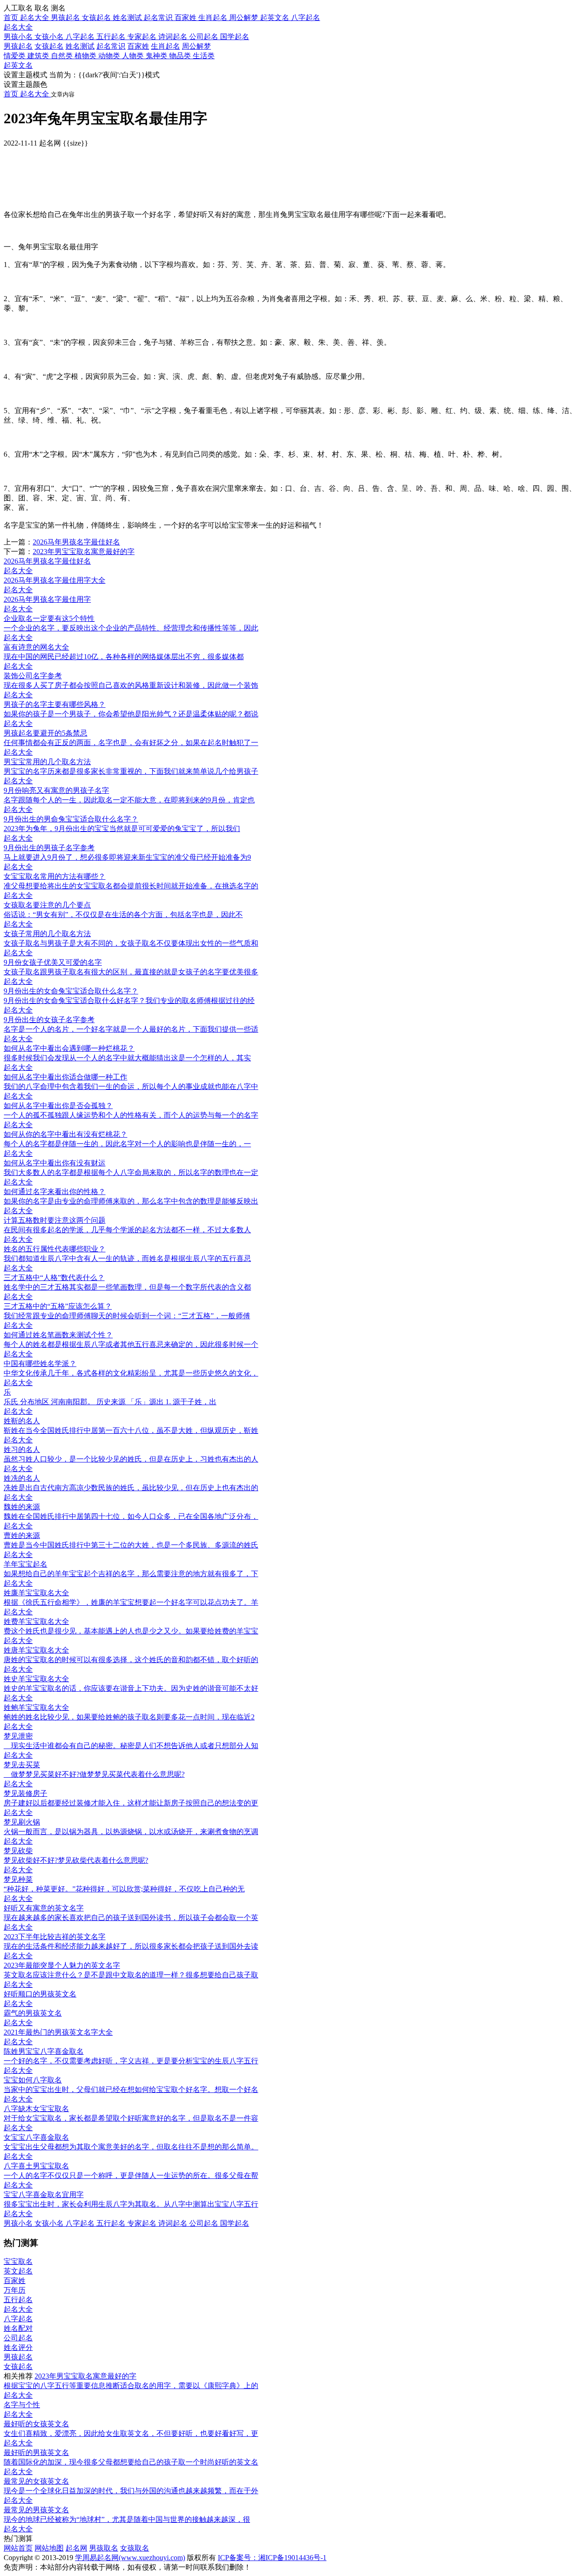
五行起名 (112, 37)
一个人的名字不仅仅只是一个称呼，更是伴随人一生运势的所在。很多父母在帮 (131, 2175)
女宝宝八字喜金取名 (36, 2137)
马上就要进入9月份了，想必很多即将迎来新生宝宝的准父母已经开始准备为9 (127, 857)
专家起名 (143, 37)
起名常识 (111, 46)
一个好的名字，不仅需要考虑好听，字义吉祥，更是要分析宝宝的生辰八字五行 (131, 2061)
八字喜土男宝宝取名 (36, 2166)
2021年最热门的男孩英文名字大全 (58, 2032)
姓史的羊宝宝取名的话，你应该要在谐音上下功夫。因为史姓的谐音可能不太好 (131, 1688)
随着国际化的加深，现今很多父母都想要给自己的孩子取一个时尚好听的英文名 (131, 2462)
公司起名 (205, 37)
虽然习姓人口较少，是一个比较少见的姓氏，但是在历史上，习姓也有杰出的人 (131, 1459)
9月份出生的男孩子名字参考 (49, 848)
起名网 (76, 2548)
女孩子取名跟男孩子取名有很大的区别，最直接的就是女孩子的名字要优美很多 (131, 972)
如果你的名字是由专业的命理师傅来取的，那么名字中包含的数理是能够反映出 (131, 1201)
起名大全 (18, 27)
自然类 (63, 56)
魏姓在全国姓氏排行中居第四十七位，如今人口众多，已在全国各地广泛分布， (131, 1516)
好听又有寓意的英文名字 (44, 1908)
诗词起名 (174, 37)
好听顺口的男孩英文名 (40, 1994)
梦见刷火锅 (22, 1822)
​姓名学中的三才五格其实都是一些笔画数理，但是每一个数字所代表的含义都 (127, 1287)
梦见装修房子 (25, 1793)
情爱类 (15, 56)
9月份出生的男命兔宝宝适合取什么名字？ (71, 819)
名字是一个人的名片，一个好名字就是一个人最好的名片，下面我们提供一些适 (131, 1029)
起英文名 (18, 65)
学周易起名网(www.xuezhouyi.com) (130, 2558)
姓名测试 (80, 46)
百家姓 (138, 46)
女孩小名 (50, 37)
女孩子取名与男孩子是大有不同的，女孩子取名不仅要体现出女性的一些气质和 (131, 943)
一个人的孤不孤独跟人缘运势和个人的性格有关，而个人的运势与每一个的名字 (131, 1115)
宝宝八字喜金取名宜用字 (44, 2195)
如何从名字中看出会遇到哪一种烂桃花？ (69, 1048)
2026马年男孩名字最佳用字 (47, 599)
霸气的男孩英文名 (33, 2013)
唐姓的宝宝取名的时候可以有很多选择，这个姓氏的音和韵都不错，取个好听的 (131, 1660)
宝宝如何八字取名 (33, 2080)
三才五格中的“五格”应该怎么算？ (58, 1306)
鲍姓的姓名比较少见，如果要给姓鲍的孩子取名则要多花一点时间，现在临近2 (129, 1717)
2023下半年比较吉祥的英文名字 (55, 1937)
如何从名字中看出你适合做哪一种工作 (65, 1077)
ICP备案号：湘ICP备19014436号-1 (272, 2558)
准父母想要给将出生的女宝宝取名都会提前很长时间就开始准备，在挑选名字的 (131, 886)
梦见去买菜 (22, 1765)
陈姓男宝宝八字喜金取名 (44, 2051)
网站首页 (18, 2548)
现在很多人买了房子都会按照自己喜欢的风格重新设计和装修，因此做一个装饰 (131, 685)
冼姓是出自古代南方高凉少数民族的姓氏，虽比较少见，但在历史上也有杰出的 (131, 1488)
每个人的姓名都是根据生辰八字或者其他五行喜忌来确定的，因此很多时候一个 (131, 1344)
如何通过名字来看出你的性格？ (55, 1192)
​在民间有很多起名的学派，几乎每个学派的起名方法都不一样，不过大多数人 (127, 1230)
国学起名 (235, 37)
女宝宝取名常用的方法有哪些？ (55, 876)
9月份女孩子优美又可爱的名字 (53, 962)
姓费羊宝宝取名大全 (36, 1621)
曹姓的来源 (22, 1535)
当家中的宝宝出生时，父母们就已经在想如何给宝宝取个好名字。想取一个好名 (131, 2090)
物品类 (181, 56)
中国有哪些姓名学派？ (40, 1364)
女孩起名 (49, 46)
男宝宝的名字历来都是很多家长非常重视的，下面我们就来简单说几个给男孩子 (131, 771)
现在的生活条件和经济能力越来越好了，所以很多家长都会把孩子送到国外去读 (131, 1946)
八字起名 (81, 37)
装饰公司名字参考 (33, 676)
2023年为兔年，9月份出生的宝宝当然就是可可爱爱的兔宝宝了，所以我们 (122, 829)
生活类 (204, 56)
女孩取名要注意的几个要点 (47, 905)
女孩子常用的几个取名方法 (47, 934)
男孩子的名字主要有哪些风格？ (55, 704)
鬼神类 (157, 56)
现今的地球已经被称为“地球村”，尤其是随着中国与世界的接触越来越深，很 (127, 2519)
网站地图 (49, 2548)
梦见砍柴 (18, 1851)
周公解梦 (196, 46)
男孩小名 (19, 37)
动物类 (110, 56)
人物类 (134, 56)
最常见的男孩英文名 (36, 2510)
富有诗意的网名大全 (36, 647)
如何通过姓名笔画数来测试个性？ (58, 1335)
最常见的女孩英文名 (36, 2481)
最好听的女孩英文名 (36, 2424)
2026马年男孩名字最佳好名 (76, 542)
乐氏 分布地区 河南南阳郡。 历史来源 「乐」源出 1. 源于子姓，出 (110, 1402)
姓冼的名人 (22, 1478)
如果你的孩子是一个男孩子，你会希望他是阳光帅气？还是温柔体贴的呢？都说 (131, 714)
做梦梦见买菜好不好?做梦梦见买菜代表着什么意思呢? (94, 1774)
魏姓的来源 (22, 1507)
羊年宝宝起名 (25, 1564)
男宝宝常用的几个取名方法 (47, 762)
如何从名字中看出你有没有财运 (55, 1163)
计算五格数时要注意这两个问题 (55, 1220)
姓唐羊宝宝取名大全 (36, 1650)
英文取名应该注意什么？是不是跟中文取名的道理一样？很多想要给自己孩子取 (131, 1975)
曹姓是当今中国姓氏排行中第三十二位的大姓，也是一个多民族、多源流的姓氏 (131, 1545)
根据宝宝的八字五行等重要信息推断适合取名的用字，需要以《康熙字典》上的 (131, 2386)
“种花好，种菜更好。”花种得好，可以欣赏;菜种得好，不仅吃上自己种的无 (124, 1889)
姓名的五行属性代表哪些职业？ (55, 1249)
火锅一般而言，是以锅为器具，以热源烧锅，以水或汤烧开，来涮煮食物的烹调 (131, 1832)
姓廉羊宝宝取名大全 (36, 1593)
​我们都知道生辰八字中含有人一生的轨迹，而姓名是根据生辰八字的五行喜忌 (127, 1258)
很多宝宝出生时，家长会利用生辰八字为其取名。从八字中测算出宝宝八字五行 (131, 2204)
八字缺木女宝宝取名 (36, 2109)
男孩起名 (18, 46)
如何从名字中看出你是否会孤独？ (58, 1106)
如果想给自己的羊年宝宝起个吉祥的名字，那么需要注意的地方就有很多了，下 (131, 1574)
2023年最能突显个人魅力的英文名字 (62, 1965)
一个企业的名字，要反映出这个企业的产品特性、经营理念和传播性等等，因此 (131, 628)
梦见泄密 (18, 1736)
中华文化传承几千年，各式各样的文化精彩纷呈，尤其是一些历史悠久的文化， (131, 1373)
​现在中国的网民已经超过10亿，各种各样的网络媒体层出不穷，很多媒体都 (124, 657)
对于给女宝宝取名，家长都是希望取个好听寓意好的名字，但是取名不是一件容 (131, 2118)
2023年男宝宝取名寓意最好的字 (84, 552)
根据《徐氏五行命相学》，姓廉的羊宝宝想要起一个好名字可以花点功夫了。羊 (131, 1602)
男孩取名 (104, 2548)
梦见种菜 (18, 1879)
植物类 (86, 56)
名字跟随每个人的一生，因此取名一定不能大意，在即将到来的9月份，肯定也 (129, 800)
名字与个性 (22, 2405)
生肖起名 (166, 46)
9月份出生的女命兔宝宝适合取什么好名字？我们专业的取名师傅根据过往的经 (129, 1001)
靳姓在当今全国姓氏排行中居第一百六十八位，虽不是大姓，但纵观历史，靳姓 (131, 1430)
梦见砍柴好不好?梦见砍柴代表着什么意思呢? (76, 1860)
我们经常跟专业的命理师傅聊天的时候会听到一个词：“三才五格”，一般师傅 (127, 1316)
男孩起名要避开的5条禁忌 (45, 733)
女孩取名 (135, 2548)
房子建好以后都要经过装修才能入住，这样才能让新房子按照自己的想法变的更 (131, 1803)
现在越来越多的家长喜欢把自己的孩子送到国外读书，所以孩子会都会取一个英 (131, 1918)
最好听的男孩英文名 (36, 2452)
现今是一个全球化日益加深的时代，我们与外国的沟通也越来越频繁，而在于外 (131, 2491)
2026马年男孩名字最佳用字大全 (55, 580)
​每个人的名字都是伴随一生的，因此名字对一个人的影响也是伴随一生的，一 (127, 1144)
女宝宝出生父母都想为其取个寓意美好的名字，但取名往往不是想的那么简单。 (131, 2147)
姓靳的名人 (22, 1421)
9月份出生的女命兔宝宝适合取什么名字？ (71, 991)
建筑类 (39, 56)
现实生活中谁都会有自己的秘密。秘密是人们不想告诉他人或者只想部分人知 (131, 1746)
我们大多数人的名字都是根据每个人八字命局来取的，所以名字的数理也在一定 (131, 1172)
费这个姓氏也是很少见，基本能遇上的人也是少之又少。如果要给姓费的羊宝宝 (131, 1631)
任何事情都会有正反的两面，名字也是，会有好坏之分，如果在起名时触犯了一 (131, 743)
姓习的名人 (22, 1449)
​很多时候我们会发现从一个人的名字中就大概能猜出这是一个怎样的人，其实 (127, 1058)
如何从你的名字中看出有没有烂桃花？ (65, 1134)
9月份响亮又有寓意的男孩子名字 (56, 790)
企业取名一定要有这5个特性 (49, 618)
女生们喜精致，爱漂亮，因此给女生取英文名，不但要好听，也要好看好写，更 (131, 2433)
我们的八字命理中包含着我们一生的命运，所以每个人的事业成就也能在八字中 (131, 1086)
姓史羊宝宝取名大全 (36, 1679)
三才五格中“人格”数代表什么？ (54, 1278)
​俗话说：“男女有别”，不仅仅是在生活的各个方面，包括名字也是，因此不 (123, 915)
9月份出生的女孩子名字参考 (49, 1020)
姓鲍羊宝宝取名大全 (36, 1707)
